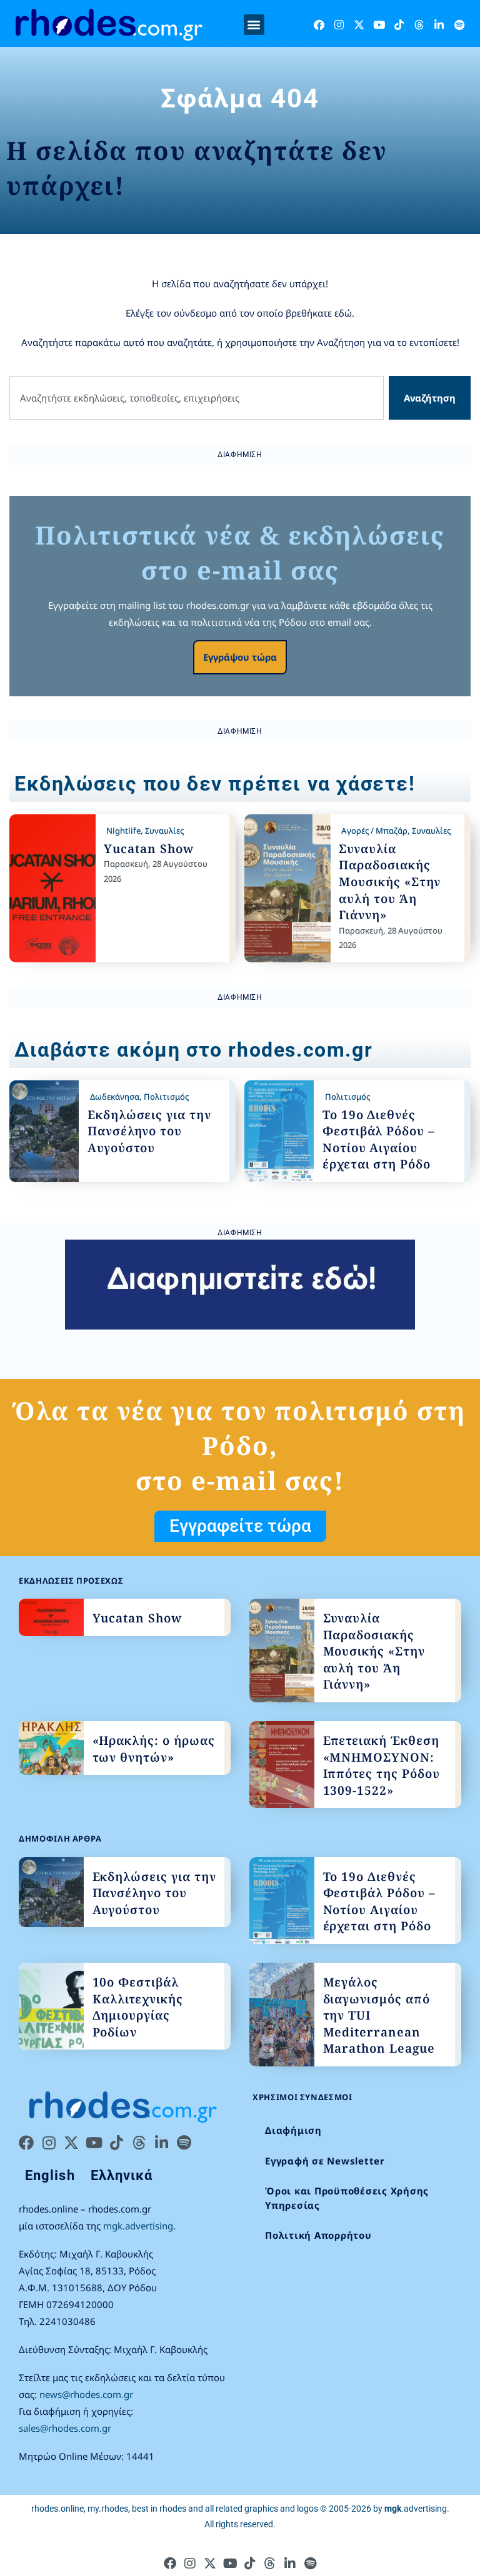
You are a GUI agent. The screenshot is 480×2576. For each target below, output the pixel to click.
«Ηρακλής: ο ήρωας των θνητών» (154, 1749)
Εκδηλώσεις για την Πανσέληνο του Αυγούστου (149, 1131)
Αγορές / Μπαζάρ (374, 831)
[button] (254, 25)
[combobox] (197, 398)
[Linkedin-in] (439, 25)
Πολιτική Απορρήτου (318, 2235)
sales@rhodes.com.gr (65, 2428)
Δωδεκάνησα (115, 1097)
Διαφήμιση (293, 2130)
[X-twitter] (359, 25)
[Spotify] (459, 25)
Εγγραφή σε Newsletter (325, 2161)
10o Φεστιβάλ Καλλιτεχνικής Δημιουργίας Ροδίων (138, 2007)
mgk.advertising (138, 2226)
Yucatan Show (148, 849)
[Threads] (419, 25)
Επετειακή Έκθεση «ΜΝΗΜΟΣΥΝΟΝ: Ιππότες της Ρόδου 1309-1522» (382, 1765)
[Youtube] (379, 25)
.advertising (416, 2509)
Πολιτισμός (166, 1097)
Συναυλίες (164, 831)
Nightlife (123, 831)
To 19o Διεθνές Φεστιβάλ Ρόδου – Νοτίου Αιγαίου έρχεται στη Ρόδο (379, 1140)
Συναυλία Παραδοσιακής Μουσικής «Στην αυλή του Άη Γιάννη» (390, 882)
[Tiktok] (399, 25)
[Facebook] (319, 25)
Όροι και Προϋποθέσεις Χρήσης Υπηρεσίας (347, 2198)
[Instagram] (339, 25)
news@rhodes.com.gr (86, 2394)
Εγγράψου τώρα (240, 657)
